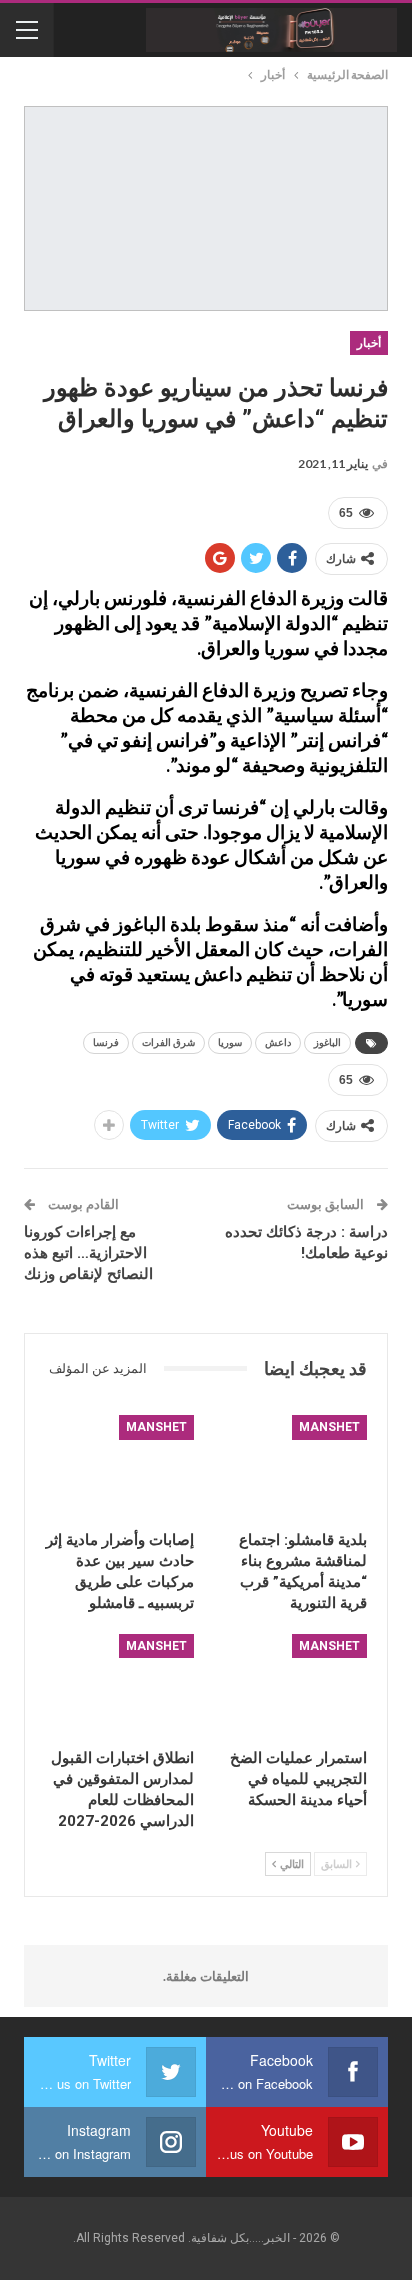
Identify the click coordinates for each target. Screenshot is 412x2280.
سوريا (230, 1042)
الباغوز (327, 1042)
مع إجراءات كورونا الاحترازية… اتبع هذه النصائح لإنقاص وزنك (88, 1253)
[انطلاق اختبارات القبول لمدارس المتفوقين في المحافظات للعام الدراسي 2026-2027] (119, 1686)
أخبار (369, 343)
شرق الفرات (168, 1042)
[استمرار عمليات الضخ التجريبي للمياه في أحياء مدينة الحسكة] (292, 1686)
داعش (278, 1042)
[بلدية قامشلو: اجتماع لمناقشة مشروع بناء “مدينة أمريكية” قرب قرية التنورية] (292, 1467)
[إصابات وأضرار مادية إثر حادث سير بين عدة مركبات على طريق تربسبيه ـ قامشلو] (119, 1467)
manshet (329, 1427)
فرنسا (106, 1042)
